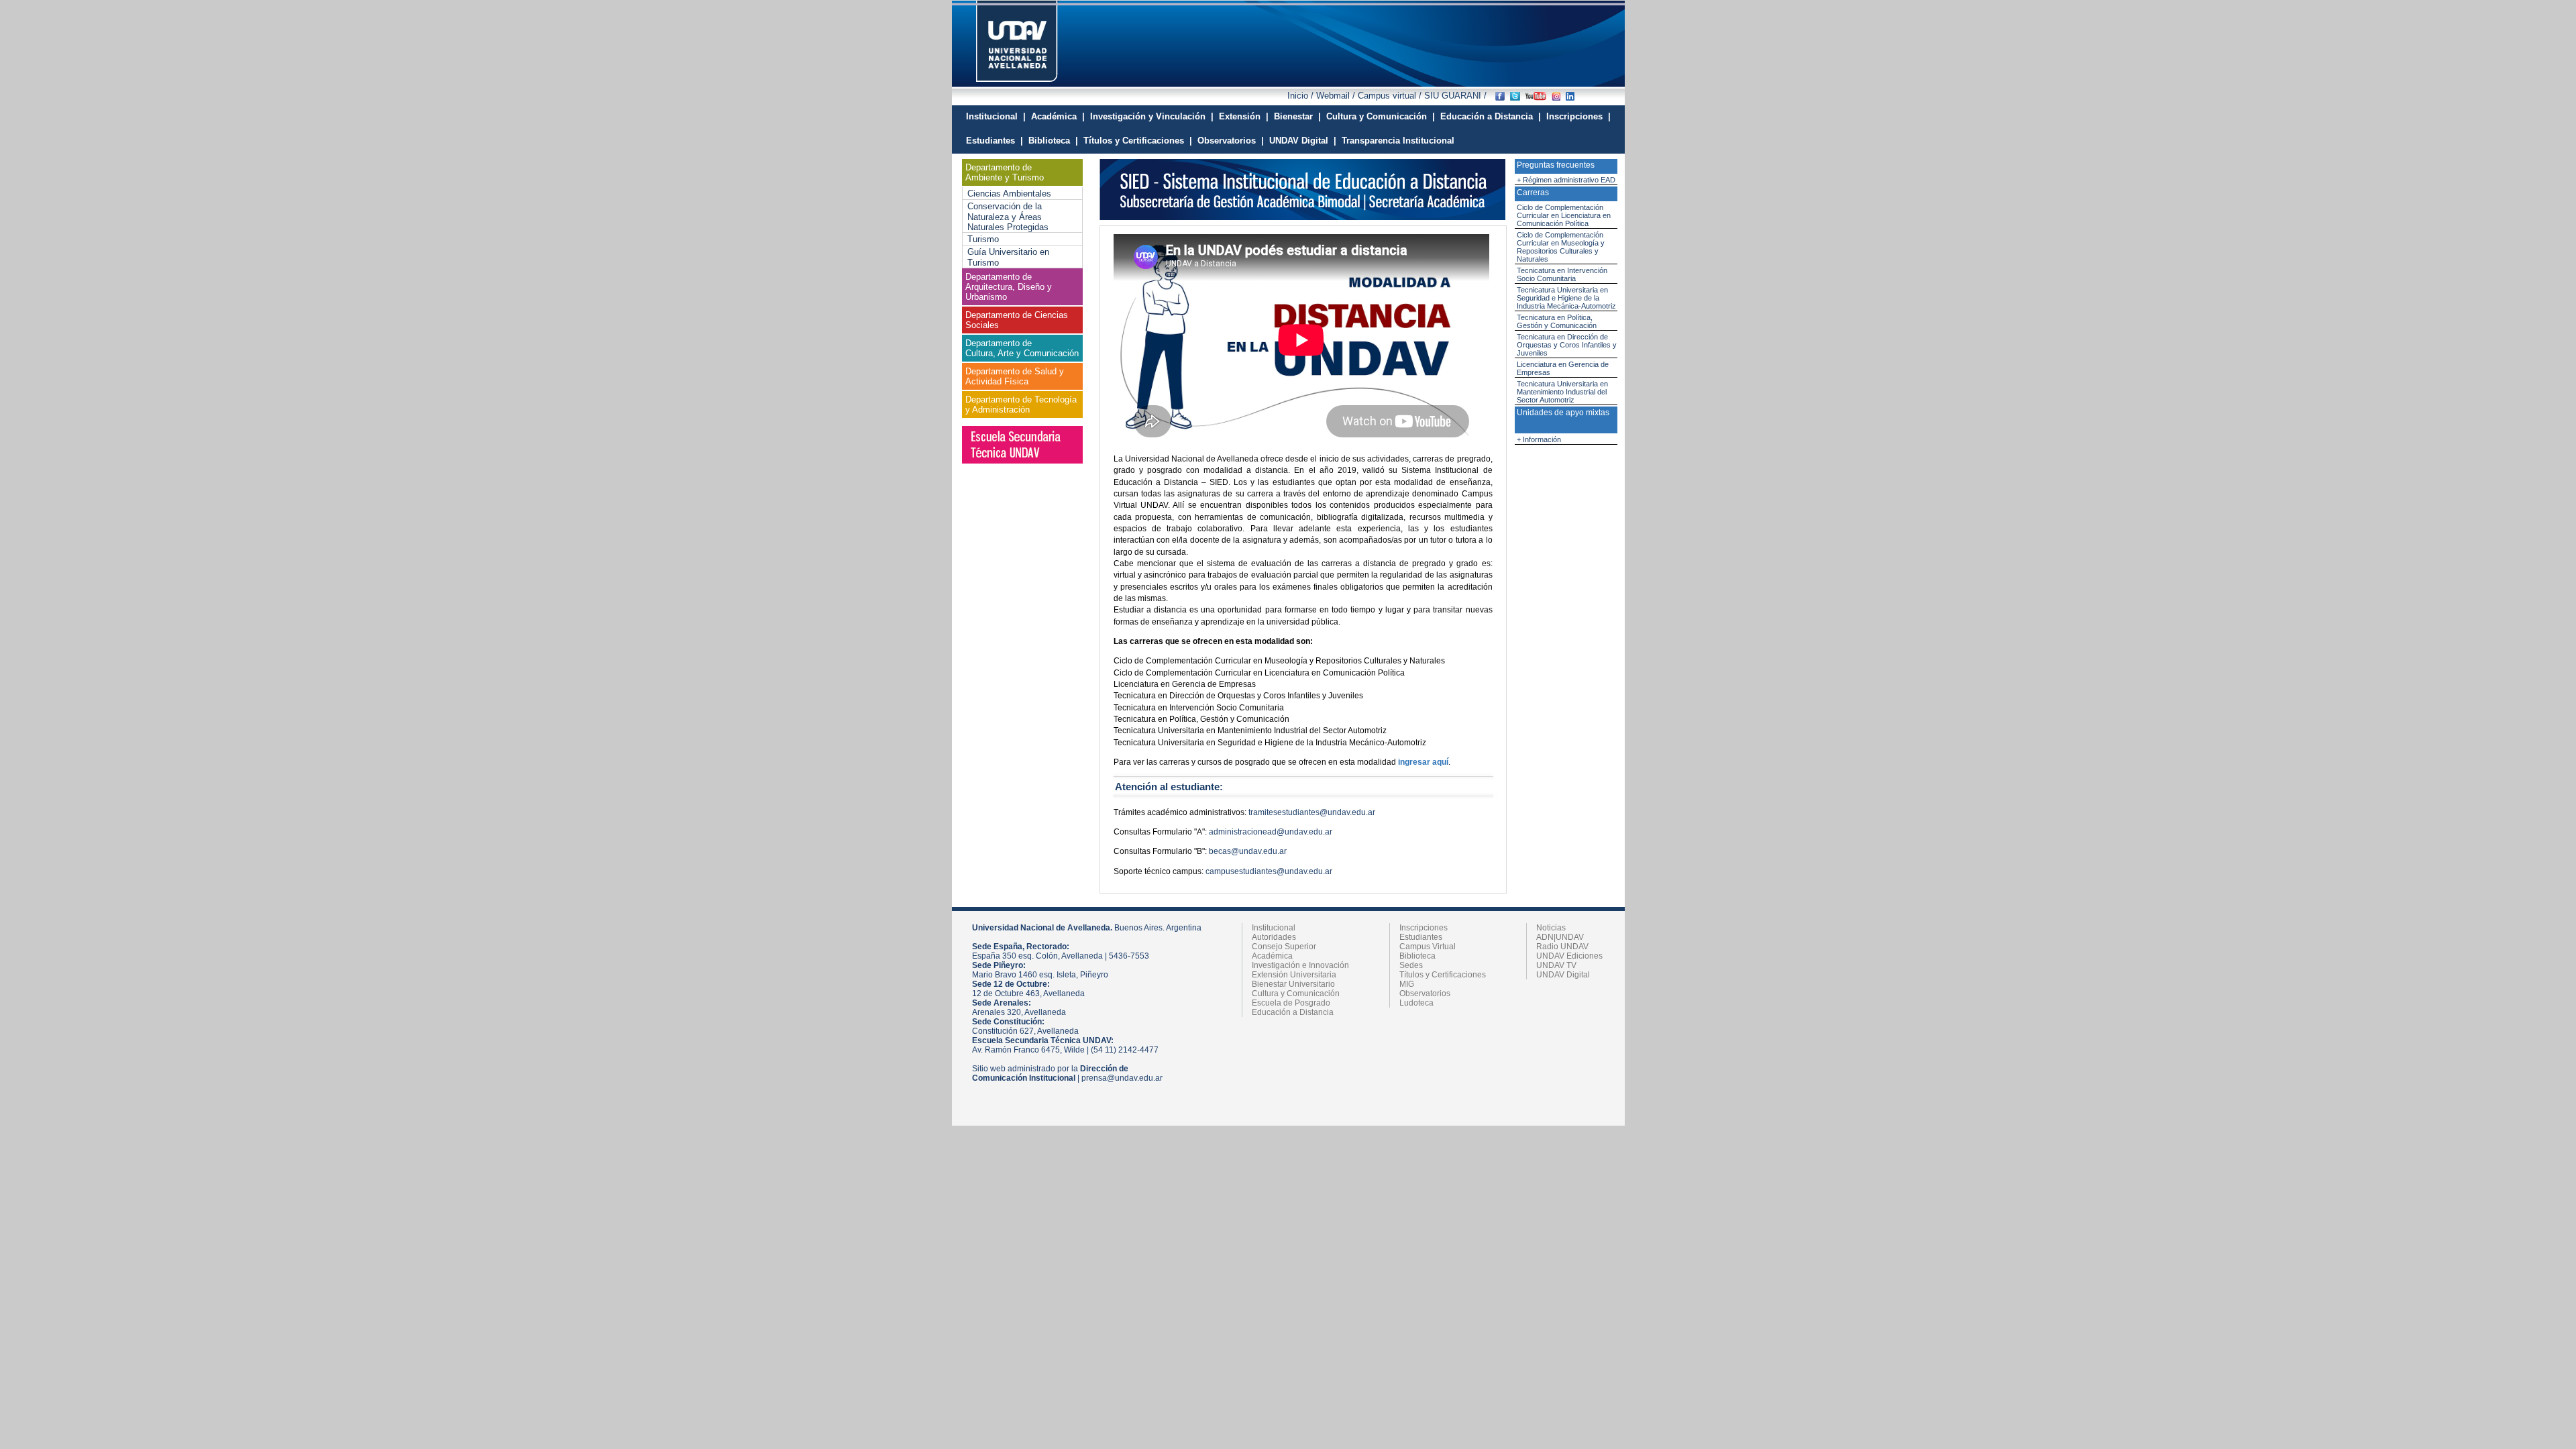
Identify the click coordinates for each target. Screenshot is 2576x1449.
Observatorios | (1231, 141)
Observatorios (1425, 994)
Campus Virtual (1428, 947)
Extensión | (1244, 116)
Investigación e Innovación (1300, 965)
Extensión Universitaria (1294, 975)
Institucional (1274, 928)
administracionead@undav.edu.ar (1271, 832)
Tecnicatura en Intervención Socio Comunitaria (1562, 274)
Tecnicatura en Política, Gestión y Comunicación (1557, 321)
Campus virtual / (1390, 96)
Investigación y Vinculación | (1152, 116)
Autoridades (1274, 937)
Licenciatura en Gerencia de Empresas (1563, 368)
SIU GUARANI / (1454, 96)
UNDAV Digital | (1303, 141)
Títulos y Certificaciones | (1138, 141)
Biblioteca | (1053, 141)
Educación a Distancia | (1491, 116)
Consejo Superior (1284, 947)
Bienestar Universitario (1293, 984)
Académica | (1058, 116)
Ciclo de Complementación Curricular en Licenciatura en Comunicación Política (1564, 215)
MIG (1407, 984)
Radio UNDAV (1562, 947)
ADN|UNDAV (1560, 937)
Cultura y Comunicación (1296, 994)
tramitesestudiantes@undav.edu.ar (1312, 812)
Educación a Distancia (1293, 1012)
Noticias (1551, 928)
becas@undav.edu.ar (1248, 851)
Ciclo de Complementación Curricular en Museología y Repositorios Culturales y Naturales (1561, 247)
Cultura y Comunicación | (1381, 116)
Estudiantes (1421, 937)
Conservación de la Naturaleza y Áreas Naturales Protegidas (1008, 217)
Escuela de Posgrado (1291, 1003)
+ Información (1539, 439)
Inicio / (1302, 96)
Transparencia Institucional (1398, 141)
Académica (1272, 956)
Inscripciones (1424, 928)
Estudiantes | (995, 141)
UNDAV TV (1556, 965)
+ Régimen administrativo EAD (1566, 180)
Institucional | (996, 116)
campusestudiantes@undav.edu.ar (1269, 871)
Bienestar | (1297, 116)
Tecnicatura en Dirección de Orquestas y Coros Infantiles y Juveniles (1567, 345)
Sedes (1411, 965)
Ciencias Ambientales (1009, 194)
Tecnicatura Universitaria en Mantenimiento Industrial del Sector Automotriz (1562, 392)
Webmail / (1337, 96)
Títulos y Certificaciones (1443, 975)
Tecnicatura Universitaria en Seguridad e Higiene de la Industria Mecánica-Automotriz (1566, 298)
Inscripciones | (1578, 116)
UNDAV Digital (1563, 975)
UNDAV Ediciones (1569, 956)
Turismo (983, 239)
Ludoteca (1416, 1003)
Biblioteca (1417, 956)
